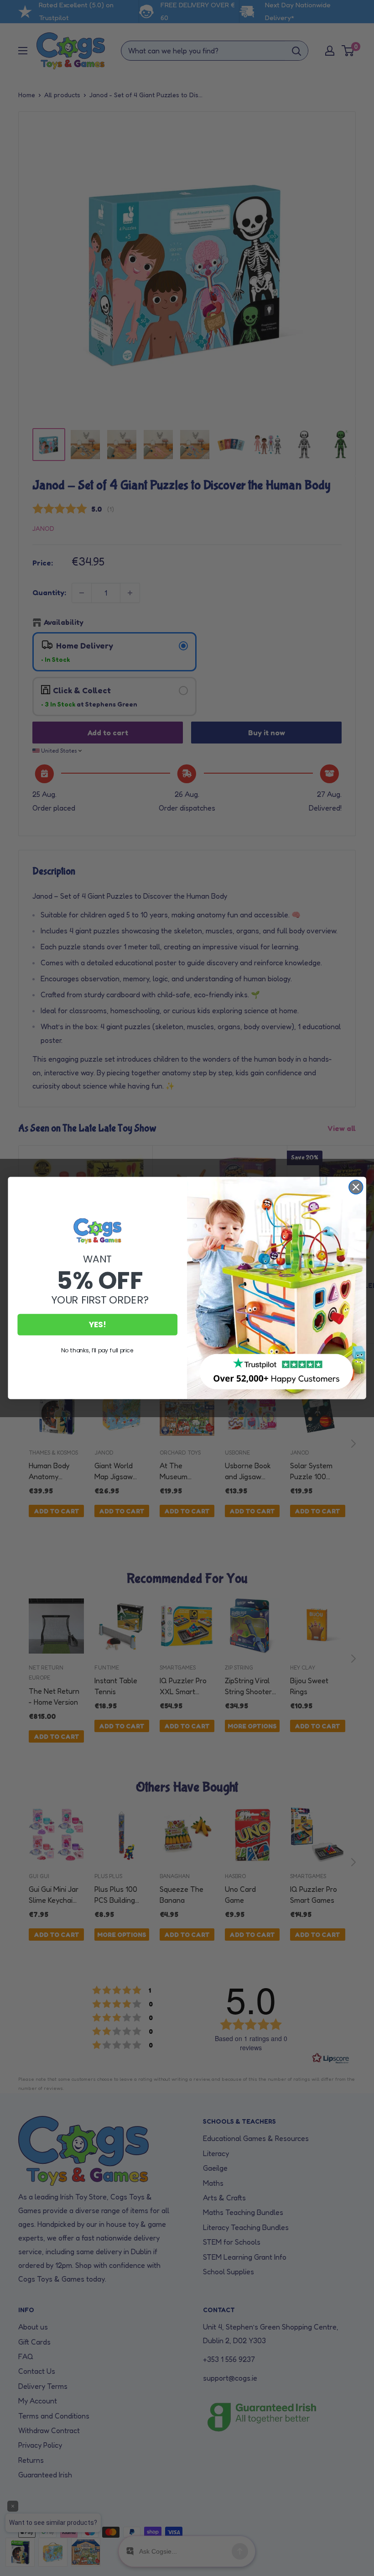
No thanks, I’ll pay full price (97, 1350)
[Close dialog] (356, 1187)
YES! (98, 1325)
